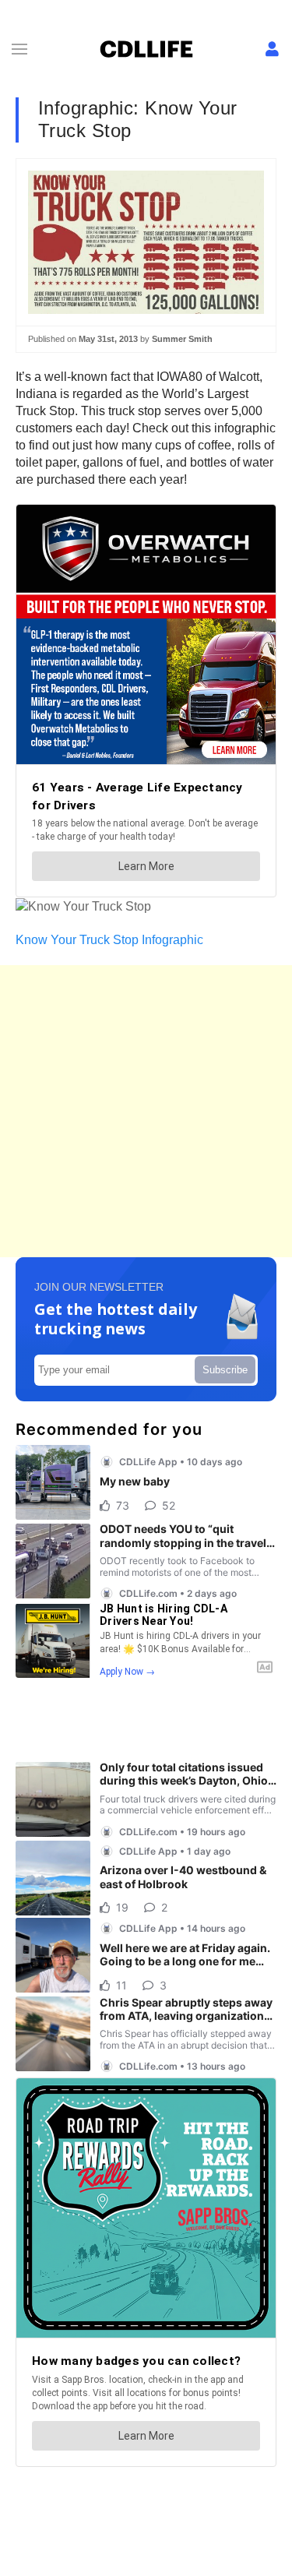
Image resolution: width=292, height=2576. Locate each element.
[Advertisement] (146, 1111)
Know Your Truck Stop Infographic (109, 940)
